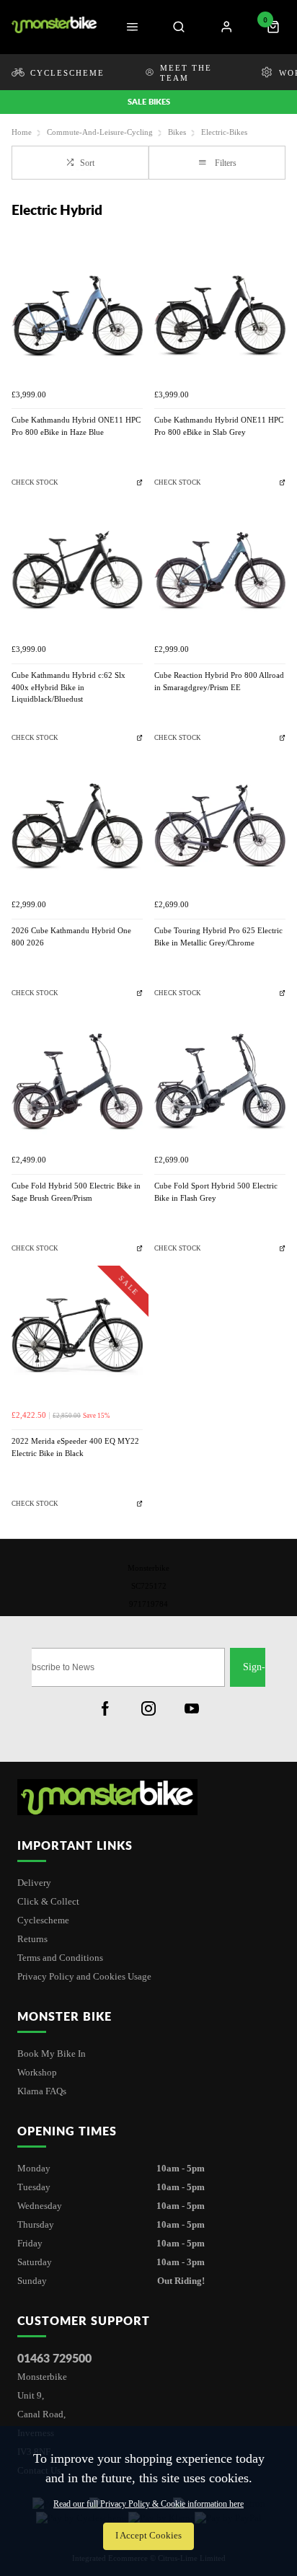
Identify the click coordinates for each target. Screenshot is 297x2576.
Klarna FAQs (42, 2091)
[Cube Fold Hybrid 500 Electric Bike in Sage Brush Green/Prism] (77, 1082)
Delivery (34, 1883)
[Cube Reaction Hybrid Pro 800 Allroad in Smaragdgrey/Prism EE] (220, 571)
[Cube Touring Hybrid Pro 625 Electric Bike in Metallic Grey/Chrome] (220, 826)
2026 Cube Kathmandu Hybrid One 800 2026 (71, 937)
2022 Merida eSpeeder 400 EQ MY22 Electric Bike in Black (75, 1447)
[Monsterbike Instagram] (148, 1708)
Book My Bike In (52, 2054)
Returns (32, 1939)
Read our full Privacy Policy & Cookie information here (148, 2504)
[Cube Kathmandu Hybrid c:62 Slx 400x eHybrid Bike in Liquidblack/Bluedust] (77, 571)
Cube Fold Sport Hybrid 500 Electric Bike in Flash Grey (216, 1192)
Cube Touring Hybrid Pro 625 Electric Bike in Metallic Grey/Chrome (218, 937)
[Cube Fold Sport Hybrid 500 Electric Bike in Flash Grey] (220, 1082)
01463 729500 (54, 2358)
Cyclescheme (43, 1920)
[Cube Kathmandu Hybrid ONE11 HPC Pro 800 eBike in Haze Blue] (77, 316)
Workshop (37, 2072)
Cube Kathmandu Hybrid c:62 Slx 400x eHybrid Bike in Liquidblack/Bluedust (68, 687)
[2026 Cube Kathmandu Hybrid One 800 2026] (77, 826)
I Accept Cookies (148, 2536)
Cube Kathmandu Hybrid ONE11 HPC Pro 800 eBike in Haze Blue (76, 426)
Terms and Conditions (60, 1958)
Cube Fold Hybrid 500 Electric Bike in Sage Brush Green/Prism (76, 1192)
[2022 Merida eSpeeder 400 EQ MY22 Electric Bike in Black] (77, 1337)
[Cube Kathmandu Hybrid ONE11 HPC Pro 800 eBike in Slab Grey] (220, 316)
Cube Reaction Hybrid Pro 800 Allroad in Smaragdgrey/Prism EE (219, 682)
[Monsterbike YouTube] (192, 1708)
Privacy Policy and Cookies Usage (84, 1976)
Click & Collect (48, 1901)
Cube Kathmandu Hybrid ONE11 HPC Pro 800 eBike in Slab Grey (219, 426)
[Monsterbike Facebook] (105, 1708)
